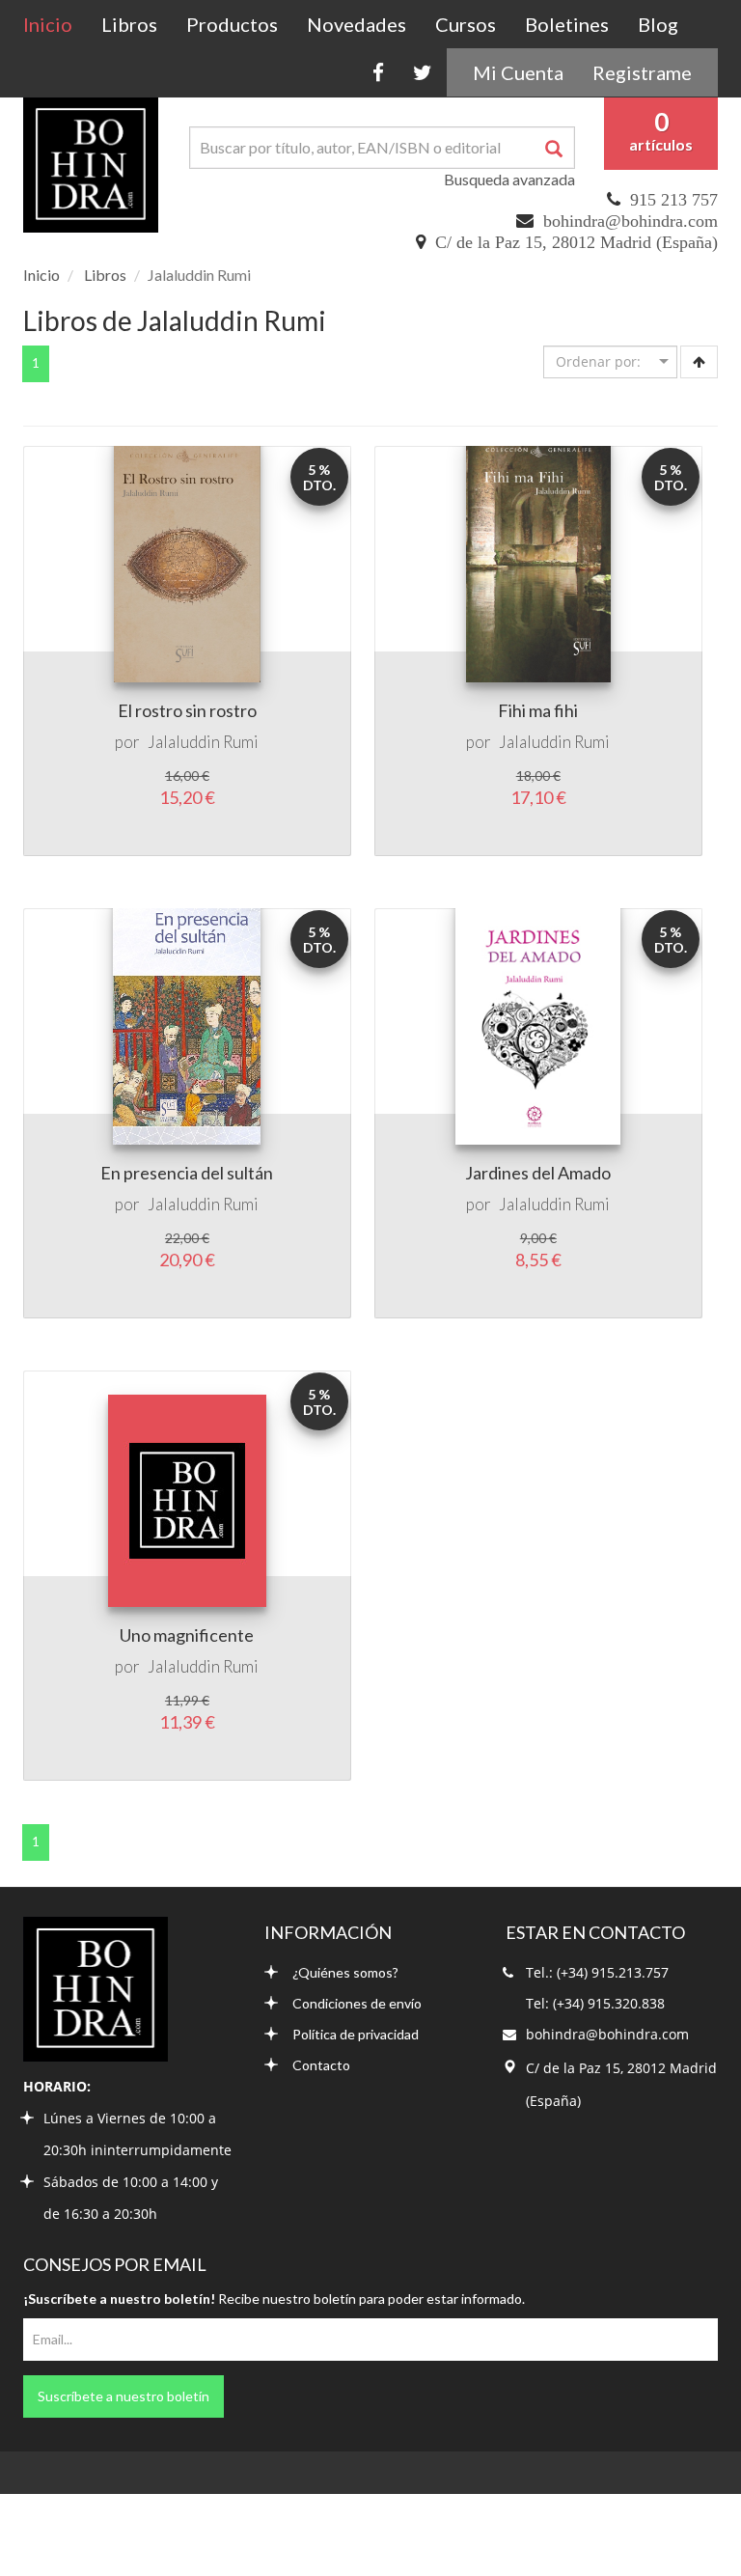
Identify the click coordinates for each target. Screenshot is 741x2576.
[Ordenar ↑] (699, 362)
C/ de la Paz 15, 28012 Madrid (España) (576, 242)
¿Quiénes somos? (345, 1972)
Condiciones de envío (357, 2003)
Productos (232, 24)
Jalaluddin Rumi (203, 742)
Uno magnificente (187, 1635)
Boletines (567, 24)
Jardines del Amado (538, 1173)
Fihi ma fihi (538, 710)
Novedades (357, 24)
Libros (129, 24)
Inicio (55, 24)
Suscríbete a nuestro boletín (123, 2396)
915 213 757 (674, 200)
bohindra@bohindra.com (631, 221)
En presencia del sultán (187, 1173)
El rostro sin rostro (187, 710)
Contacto (321, 2065)
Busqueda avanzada (509, 179)
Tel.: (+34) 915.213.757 (597, 1972)
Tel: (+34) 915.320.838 (595, 2003)
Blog (658, 24)
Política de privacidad (356, 2034)
